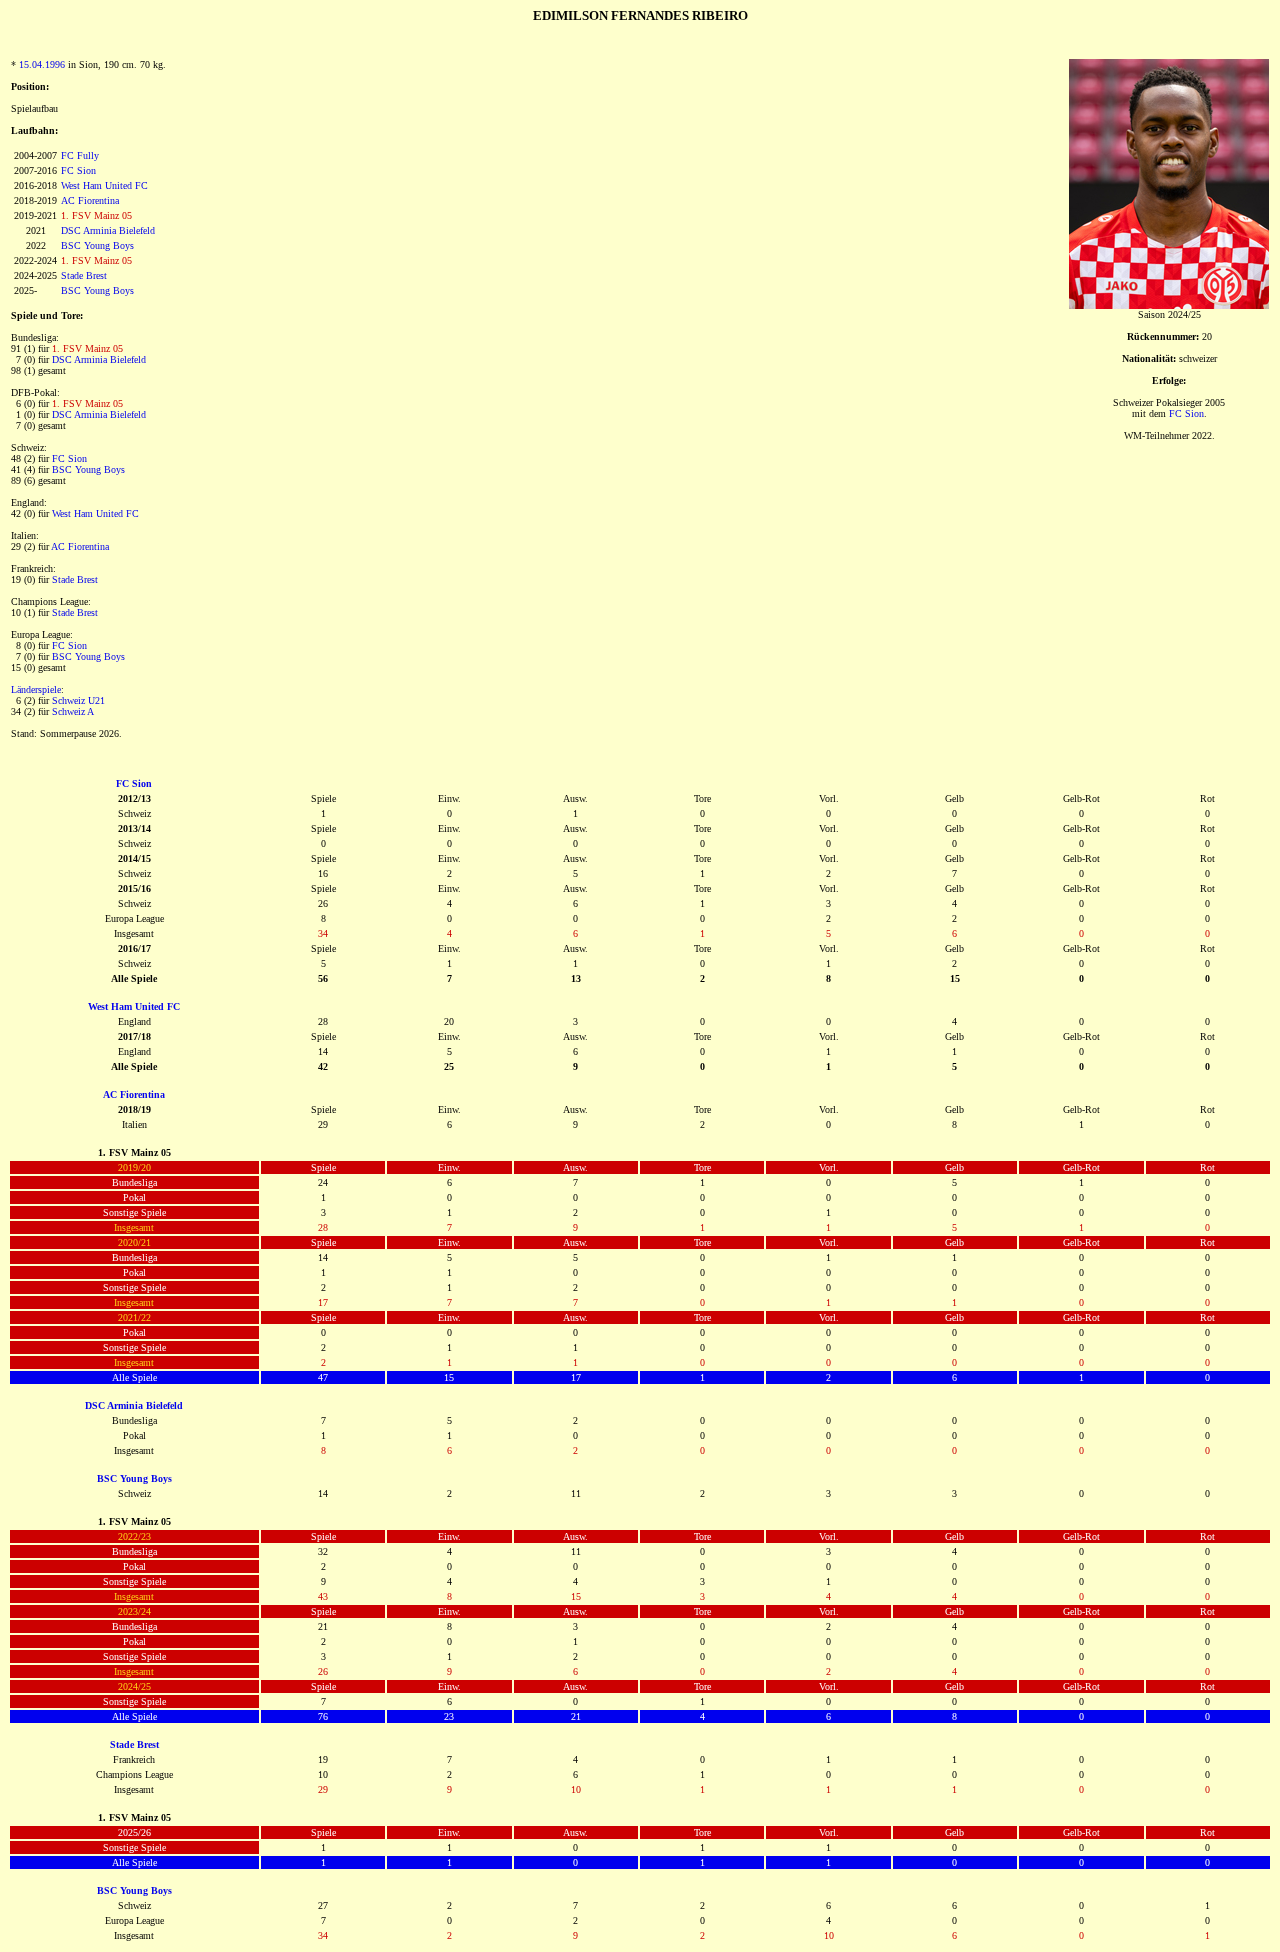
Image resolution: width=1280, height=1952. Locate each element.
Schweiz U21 (78, 700)
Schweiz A (73, 711)
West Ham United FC (104, 185)
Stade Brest (84, 275)
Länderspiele (36, 689)
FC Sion (78, 170)
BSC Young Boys (97, 245)
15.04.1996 (42, 64)
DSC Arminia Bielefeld (108, 230)
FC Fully (80, 155)
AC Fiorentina (90, 200)
